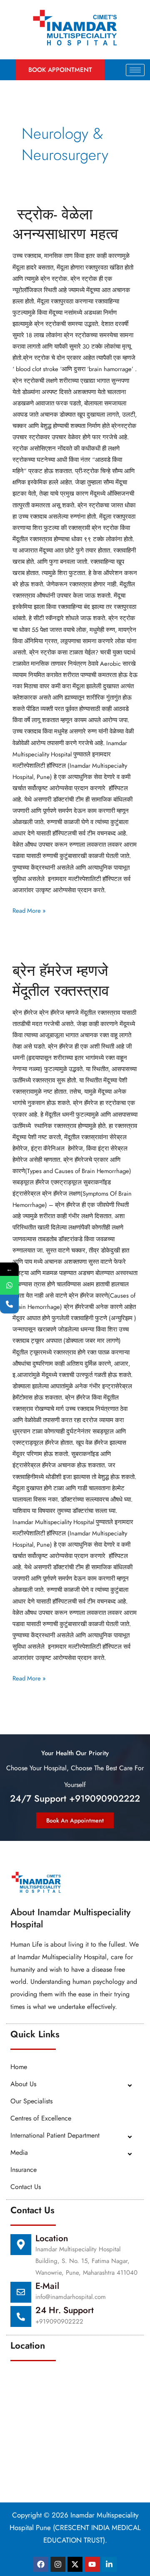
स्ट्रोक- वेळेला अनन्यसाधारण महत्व (65, 224)
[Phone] (9, 1304)
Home (19, 2067)
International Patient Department (55, 2135)
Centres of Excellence (41, 2118)
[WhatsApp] (9, 1285)
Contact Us (26, 2187)
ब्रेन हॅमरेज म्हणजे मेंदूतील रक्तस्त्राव (61, 980)
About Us (23, 2084)
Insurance (24, 2170)
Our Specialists (31, 2101)
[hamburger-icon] (135, 70)
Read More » (29, 910)
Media (19, 2152)
